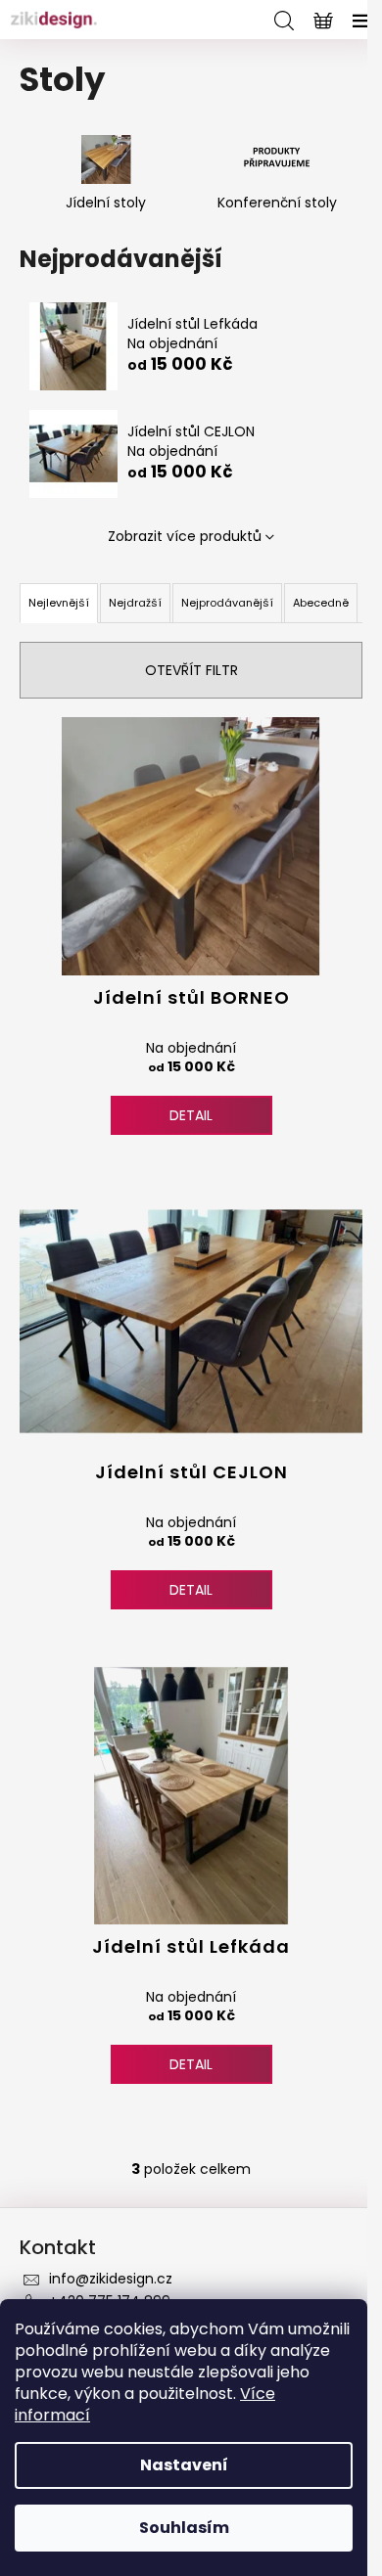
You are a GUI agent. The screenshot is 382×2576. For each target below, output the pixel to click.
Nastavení (184, 2465)
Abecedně (321, 603)
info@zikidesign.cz (111, 2279)
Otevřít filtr (191, 670)
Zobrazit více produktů (185, 536)
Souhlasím (184, 2528)
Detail (191, 1115)
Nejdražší (135, 603)
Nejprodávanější (227, 603)
